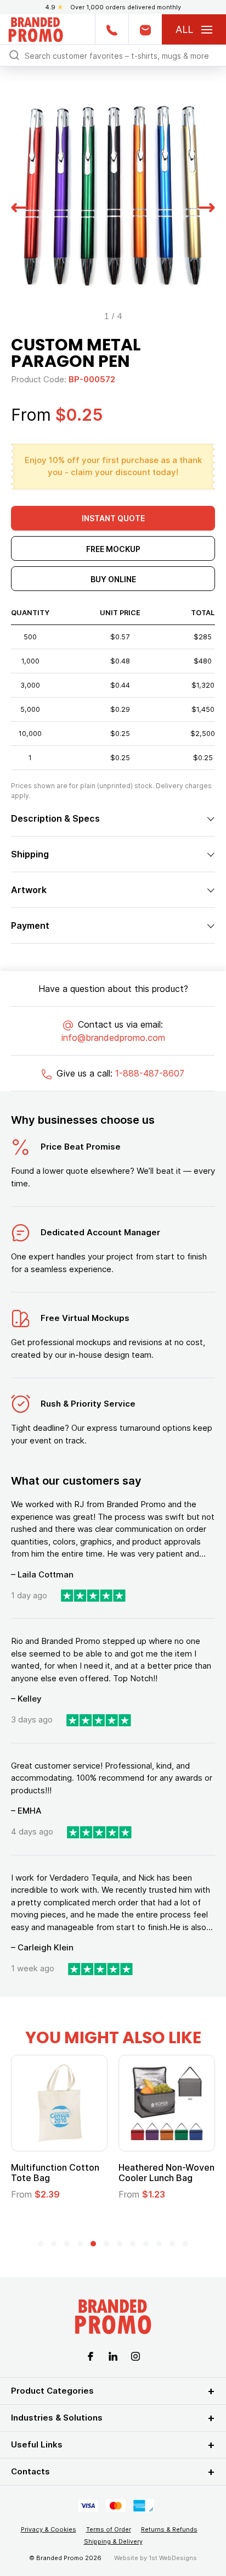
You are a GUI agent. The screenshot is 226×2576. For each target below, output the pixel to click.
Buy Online (113, 579)
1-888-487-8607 (150, 1073)
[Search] (14, 55)
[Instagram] (135, 2355)
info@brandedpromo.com (113, 1038)
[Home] (36, 28)
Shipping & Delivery (113, 2541)
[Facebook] (91, 2355)
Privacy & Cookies (49, 2529)
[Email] (145, 29)
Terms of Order (109, 2529)
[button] (19, 206)
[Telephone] (112, 29)
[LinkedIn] (113, 2355)
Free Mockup (113, 549)
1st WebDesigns (173, 2558)
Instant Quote (113, 518)
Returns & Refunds (169, 2529)
